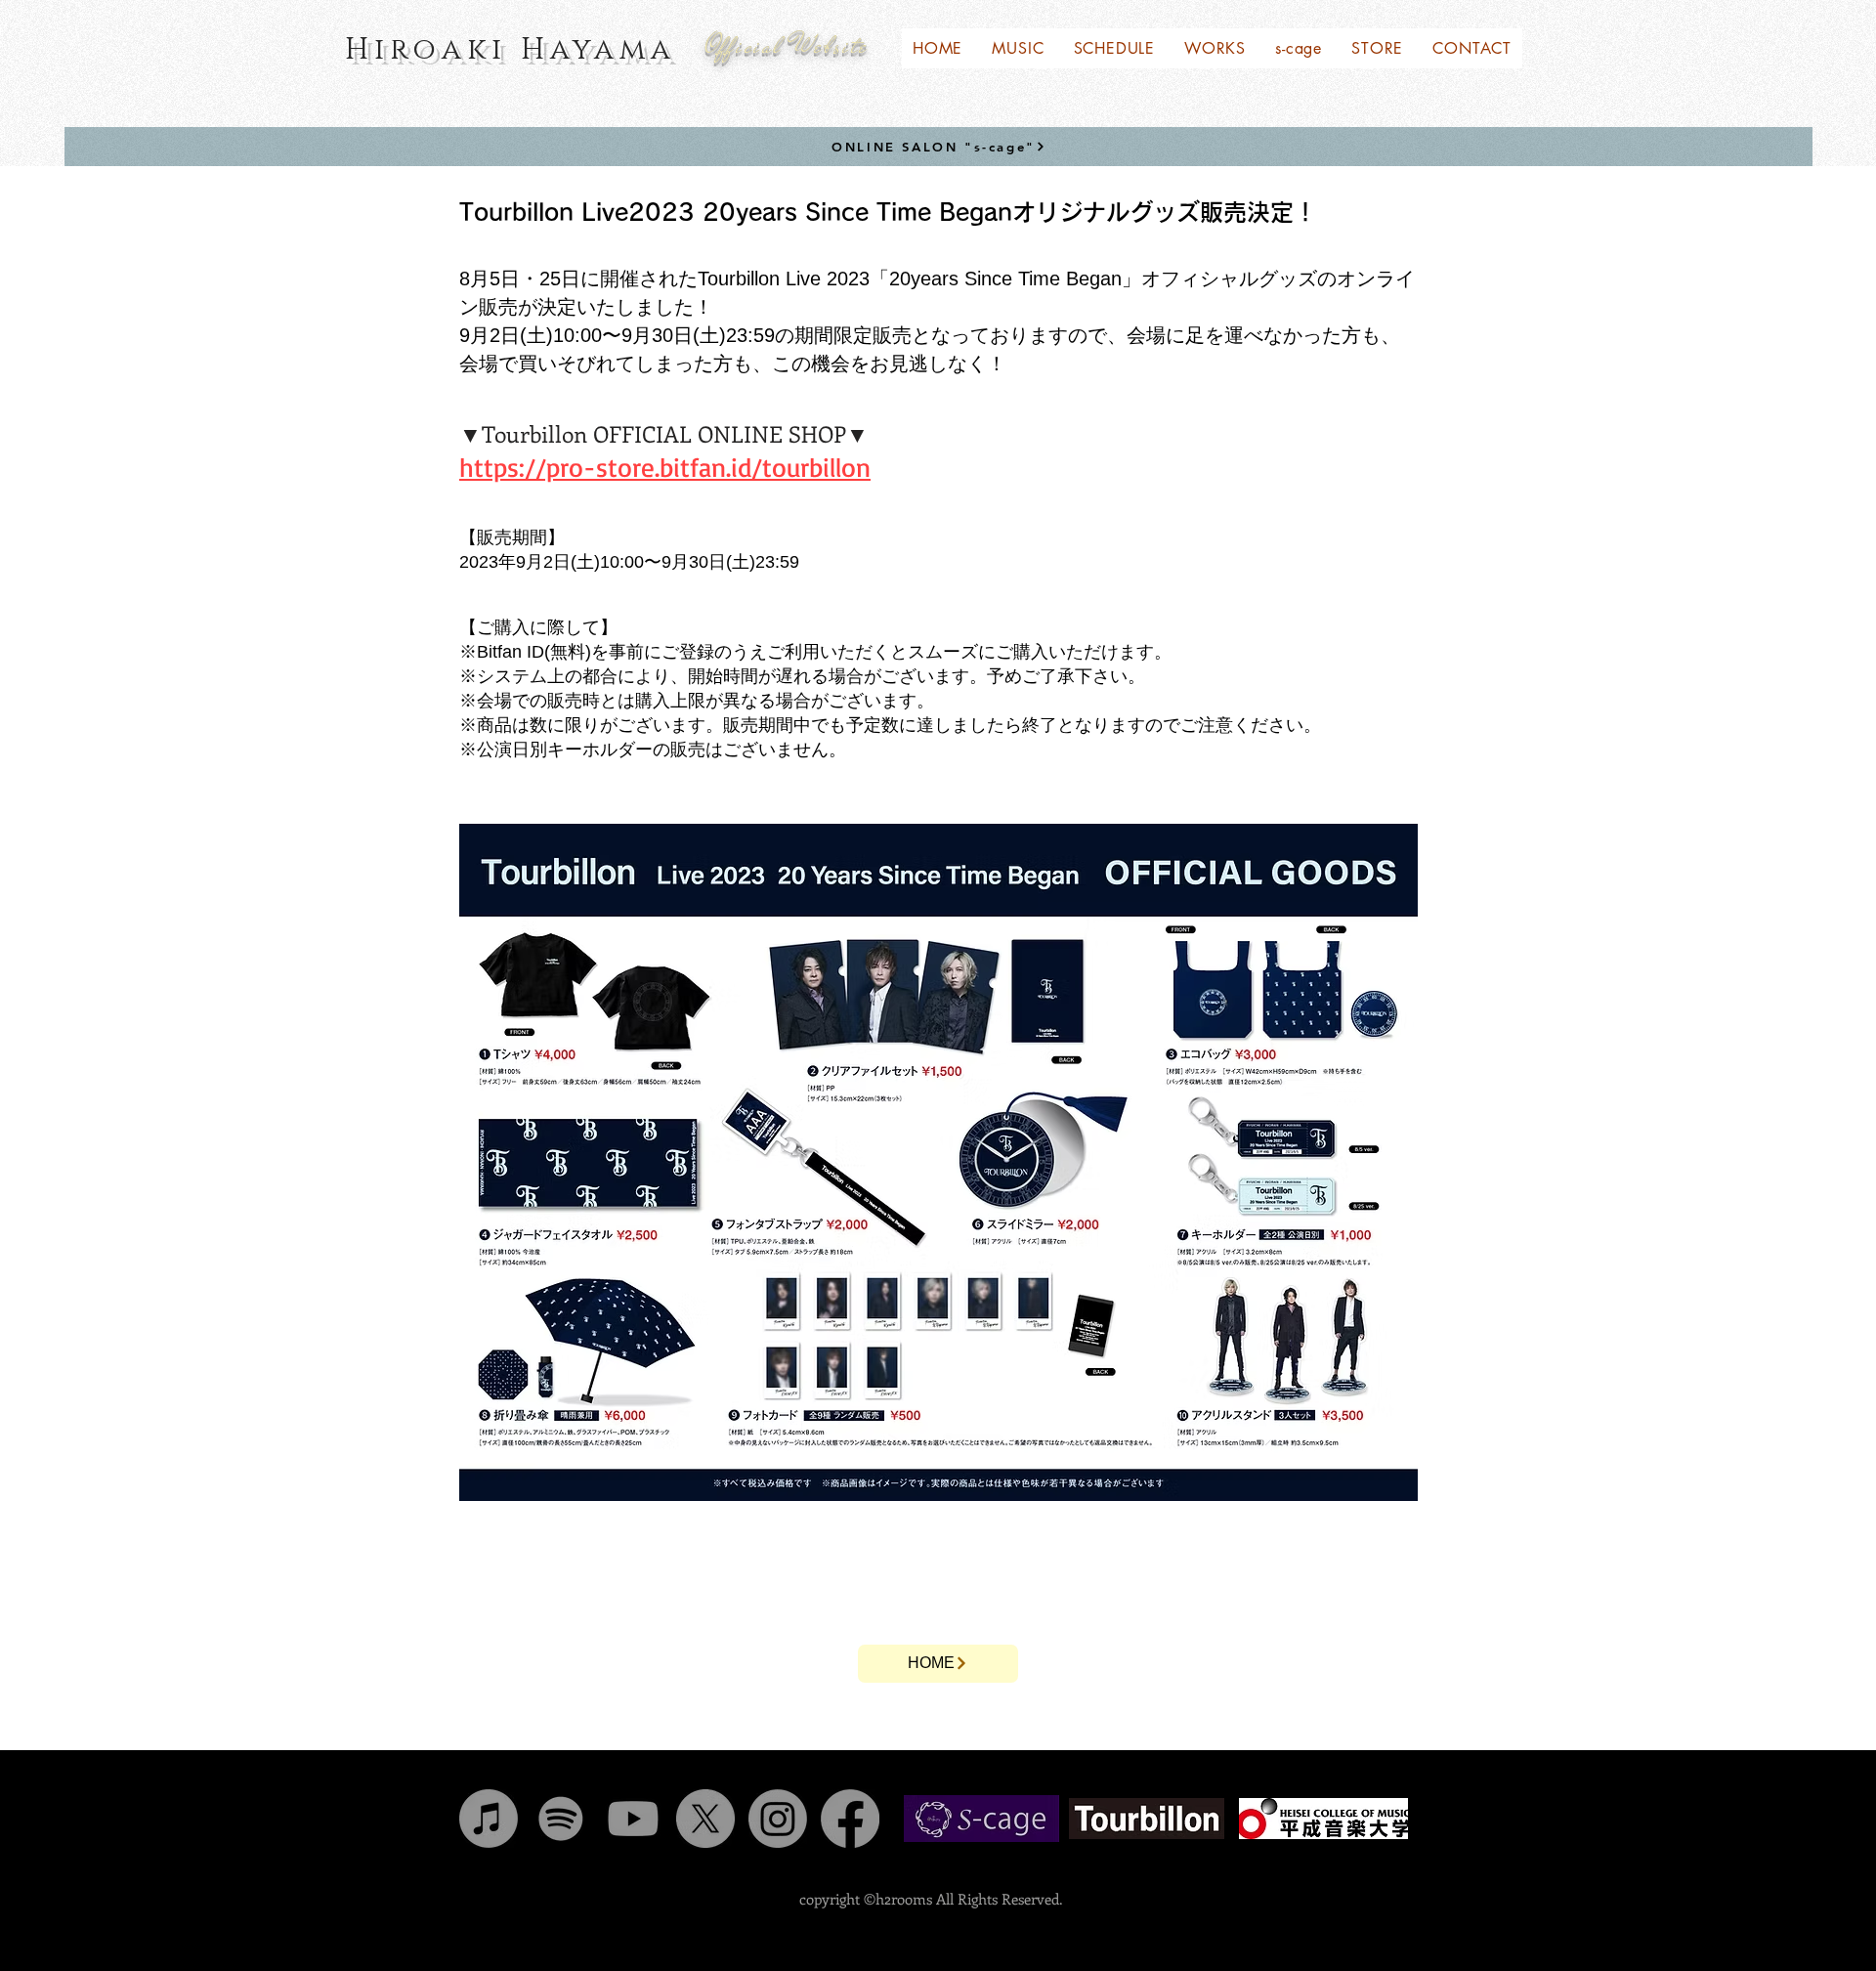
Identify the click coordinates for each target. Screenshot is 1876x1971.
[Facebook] (850, 1819)
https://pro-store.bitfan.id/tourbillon (665, 467)
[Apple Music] (489, 1819)
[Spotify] (561, 1819)
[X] (705, 1819)
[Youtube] (633, 1819)
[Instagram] (778, 1819)
